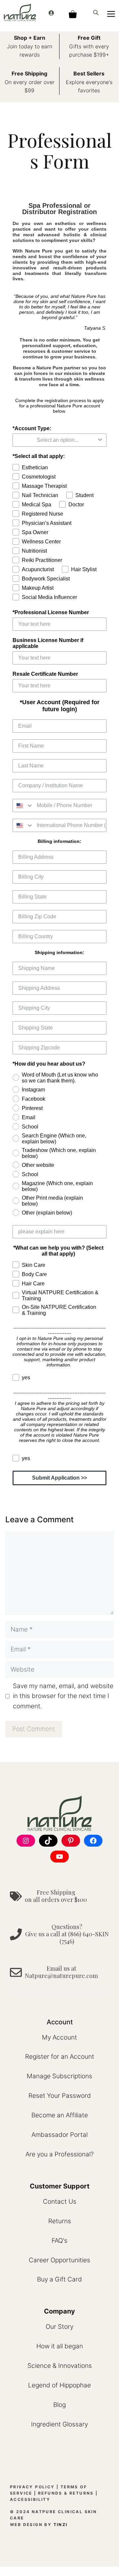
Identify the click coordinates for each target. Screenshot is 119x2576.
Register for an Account (60, 2057)
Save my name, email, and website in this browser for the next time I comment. (63, 1696)
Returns (60, 2221)
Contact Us (60, 2202)
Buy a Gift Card (59, 2279)
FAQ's (59, 2241)
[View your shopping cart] (73, 12)
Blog (59, 2405)
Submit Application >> (59, 1478)
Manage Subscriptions (59, 2076)
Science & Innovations (60, 2366)
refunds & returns (66, 2493)
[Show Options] (100, 440)
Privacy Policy (32, 2487)
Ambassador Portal (59, 2135)
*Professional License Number (51, 612)
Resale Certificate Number (45, 674)
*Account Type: (32, 428)
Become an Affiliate (60, 2115)
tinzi (61, 2525)
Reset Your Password (60, 2096)
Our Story (59, 2327)
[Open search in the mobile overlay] (97, 12)
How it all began (60, 2346)
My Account (59, 2037)
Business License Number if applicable (48, 643)
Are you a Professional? (59, 2154)
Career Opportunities (59, 2260)
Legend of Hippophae (59, 2385)
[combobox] (58, 440)
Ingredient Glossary (59, 2424)
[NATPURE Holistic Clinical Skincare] (20, 12)
